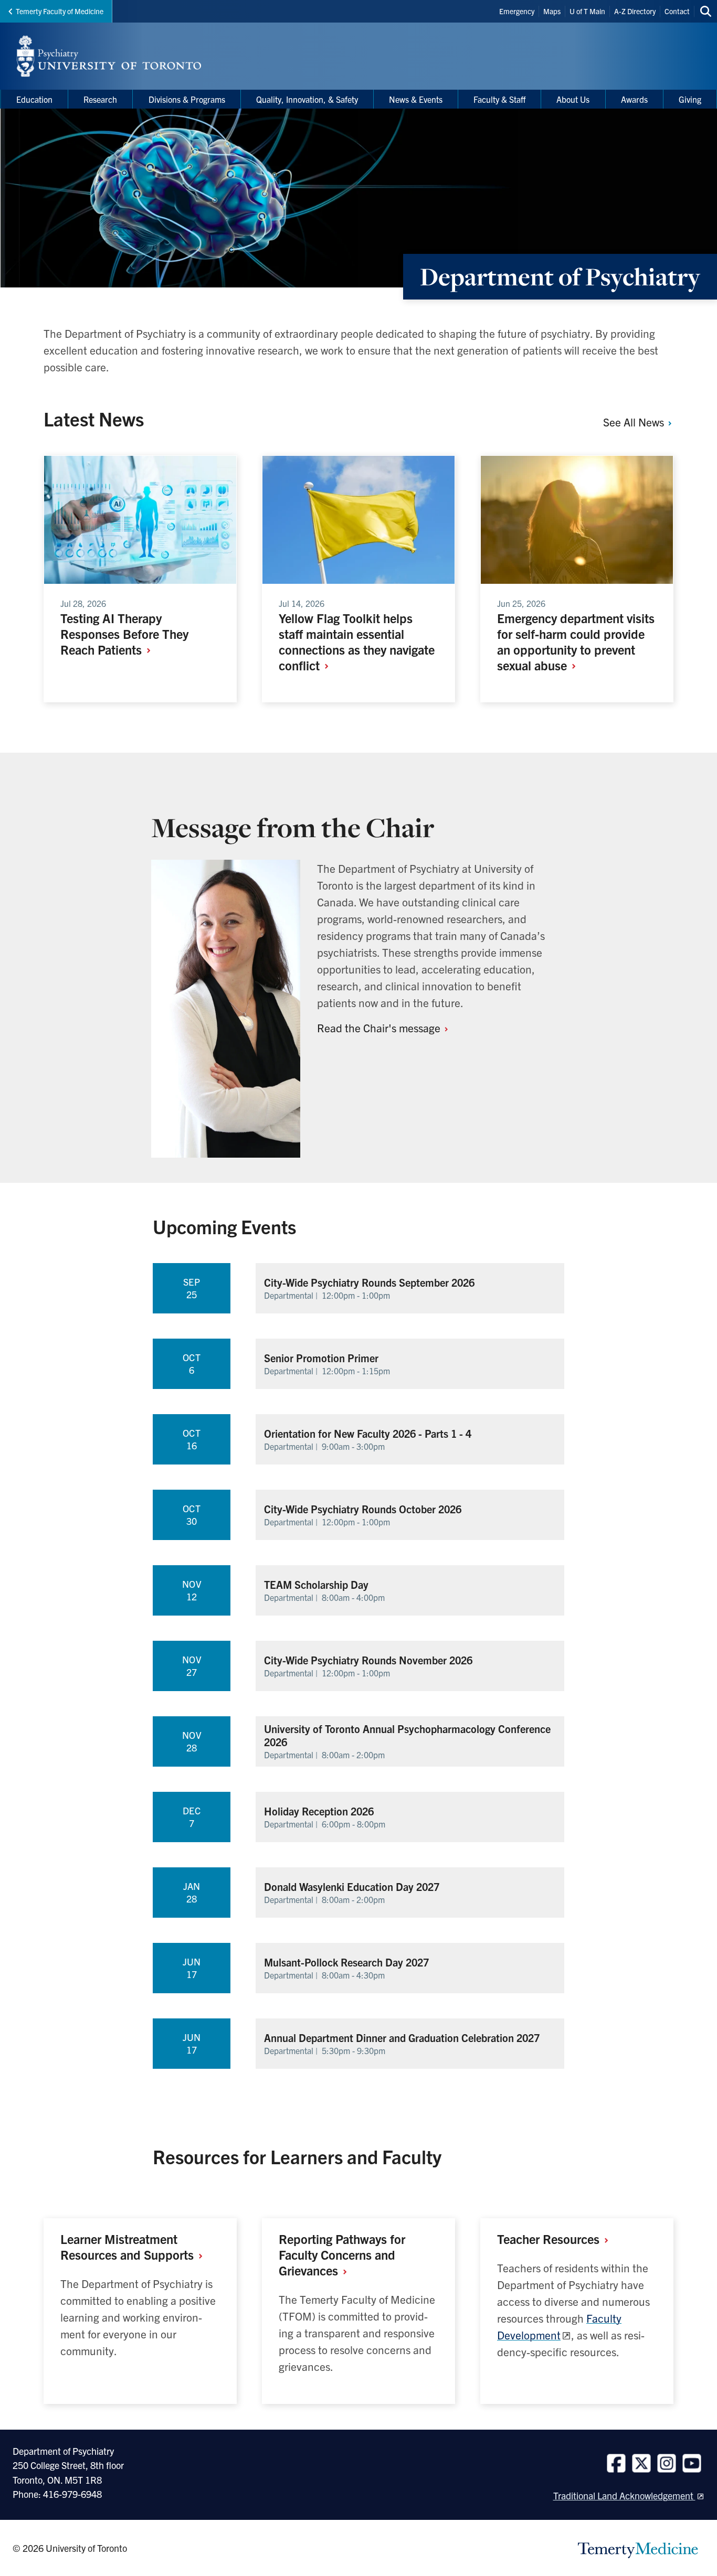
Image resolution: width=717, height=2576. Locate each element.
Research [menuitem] (100, 99)
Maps (552, 11)
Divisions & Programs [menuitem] (187, 99)
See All (635, 422)
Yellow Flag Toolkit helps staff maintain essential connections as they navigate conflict (357, 642)
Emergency (517, 11)
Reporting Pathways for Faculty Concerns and (342, 2254)
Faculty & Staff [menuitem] (499, 99)
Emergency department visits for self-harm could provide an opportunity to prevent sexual (576, 642)
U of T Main (587, 11)
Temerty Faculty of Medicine (60, 11)
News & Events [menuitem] (416, 99)
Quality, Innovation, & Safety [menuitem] (307, 99)
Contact (677, 11)
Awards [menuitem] (634, 99)
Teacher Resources (550, 2239)
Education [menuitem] (34, 99)
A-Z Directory (635, 11)
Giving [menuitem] (690, 99)
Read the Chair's (380, 1028)
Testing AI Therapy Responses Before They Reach (124, 634)
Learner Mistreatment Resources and (129, 2247)
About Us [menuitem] (573, 99)
